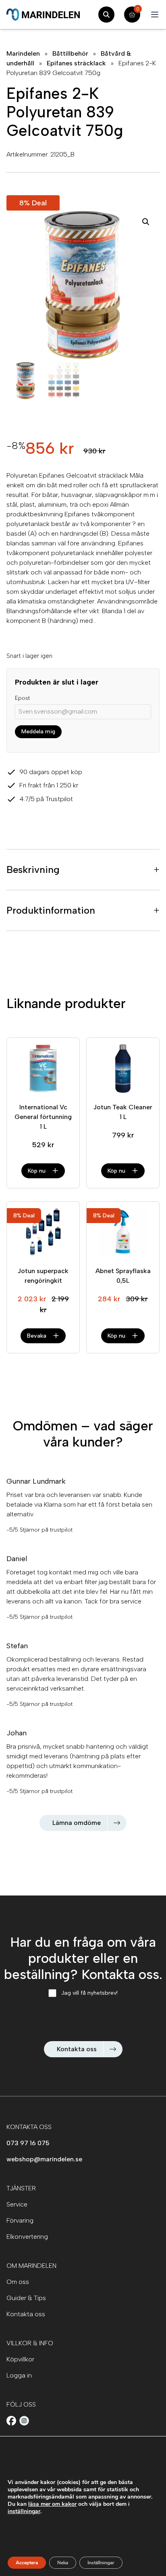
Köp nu (37, 1171)
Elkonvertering (27, 2237)
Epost (22, 698)
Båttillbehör (70, 53)
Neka (63, 2563)
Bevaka (37, 1336)
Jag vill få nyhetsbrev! (89, 1993)
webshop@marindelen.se (44, 2159)
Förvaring (20, 2220)
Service (17, 2204)
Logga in (19, 2375)
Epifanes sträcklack (76, 63)
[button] (146, 222)
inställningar (24, 2511)
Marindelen (23, 53)
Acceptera (27, 2563)
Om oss (18, 2282)
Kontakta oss (77, 2049)
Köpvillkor (20, 2359)
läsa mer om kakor (52, 2504)
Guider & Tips (26, 2298)
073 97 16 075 (28, 2143)
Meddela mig (38, 732)
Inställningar (101, 2563)
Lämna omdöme (77, 1823)
